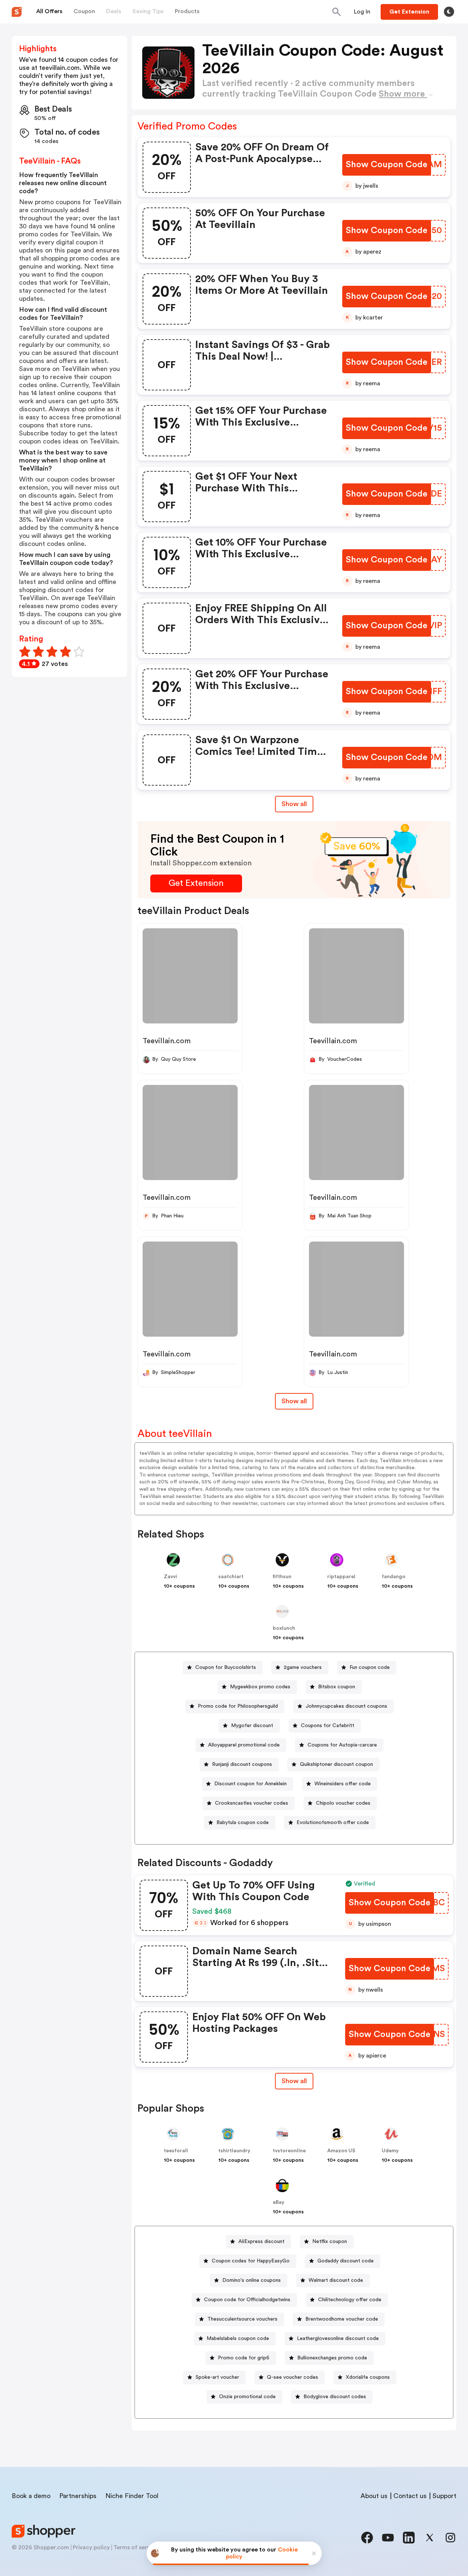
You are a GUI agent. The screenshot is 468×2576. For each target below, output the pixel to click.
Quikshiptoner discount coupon (336, 1764)
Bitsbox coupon (337, 1687)
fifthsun (282, 1577)
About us (374, 2496)
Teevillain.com (167, 1041)
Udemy (390, 2151)
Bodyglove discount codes (335, 2397)
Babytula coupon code (243, 1823)
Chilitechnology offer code (350, 2300)
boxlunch (284, 1628)
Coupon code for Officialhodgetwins (247, 2300)
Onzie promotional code (247, 2397)
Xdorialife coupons (368, 2377)
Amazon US (341, 2151)
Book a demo (31, 2496)
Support (444, 2496)
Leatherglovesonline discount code (338, 2339)
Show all (294, 804)
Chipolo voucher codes (343, 1803)
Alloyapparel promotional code (244, 1745)
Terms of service (136, 2547)
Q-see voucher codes (292, 2377)
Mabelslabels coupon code (238, 2339)
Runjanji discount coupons (242, 1764)
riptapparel (341, 1577)
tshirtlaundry (234, 2151)
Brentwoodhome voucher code (342, 2319)
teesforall (176, 2151)
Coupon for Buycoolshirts (226, 1667)
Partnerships (78, 2496)
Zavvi (170, 1577)
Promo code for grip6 (244, 2358)
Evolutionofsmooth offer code (333, 1823)
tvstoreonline (289, 2151)
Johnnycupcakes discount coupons (346, 1706)
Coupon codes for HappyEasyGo (251, 2261)
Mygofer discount (252, 1726)
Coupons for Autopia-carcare (342, 1745)
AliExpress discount (261, 2242)
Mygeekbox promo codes (260, 1687)
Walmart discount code (336, 2280)
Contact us (410, 2496)
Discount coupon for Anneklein (250, 1784)
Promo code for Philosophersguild (238, 1706)
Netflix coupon (330, 2242)
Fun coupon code (370, 1667)
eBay (279, 2202)
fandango (394, 1577)
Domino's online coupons (252, 2280)
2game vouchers (303, 1667)
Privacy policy (91, 2547)
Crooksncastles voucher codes (252, 1803)
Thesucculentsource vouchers (242, 2319)
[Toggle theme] (449, 12)
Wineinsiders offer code (343, 1784)
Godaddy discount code (346, 2261)
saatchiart (231, 1577)
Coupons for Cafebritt (328, 1726)
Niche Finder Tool (132, 2496)
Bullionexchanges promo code (332, 2358)
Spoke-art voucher (217, 2377)
